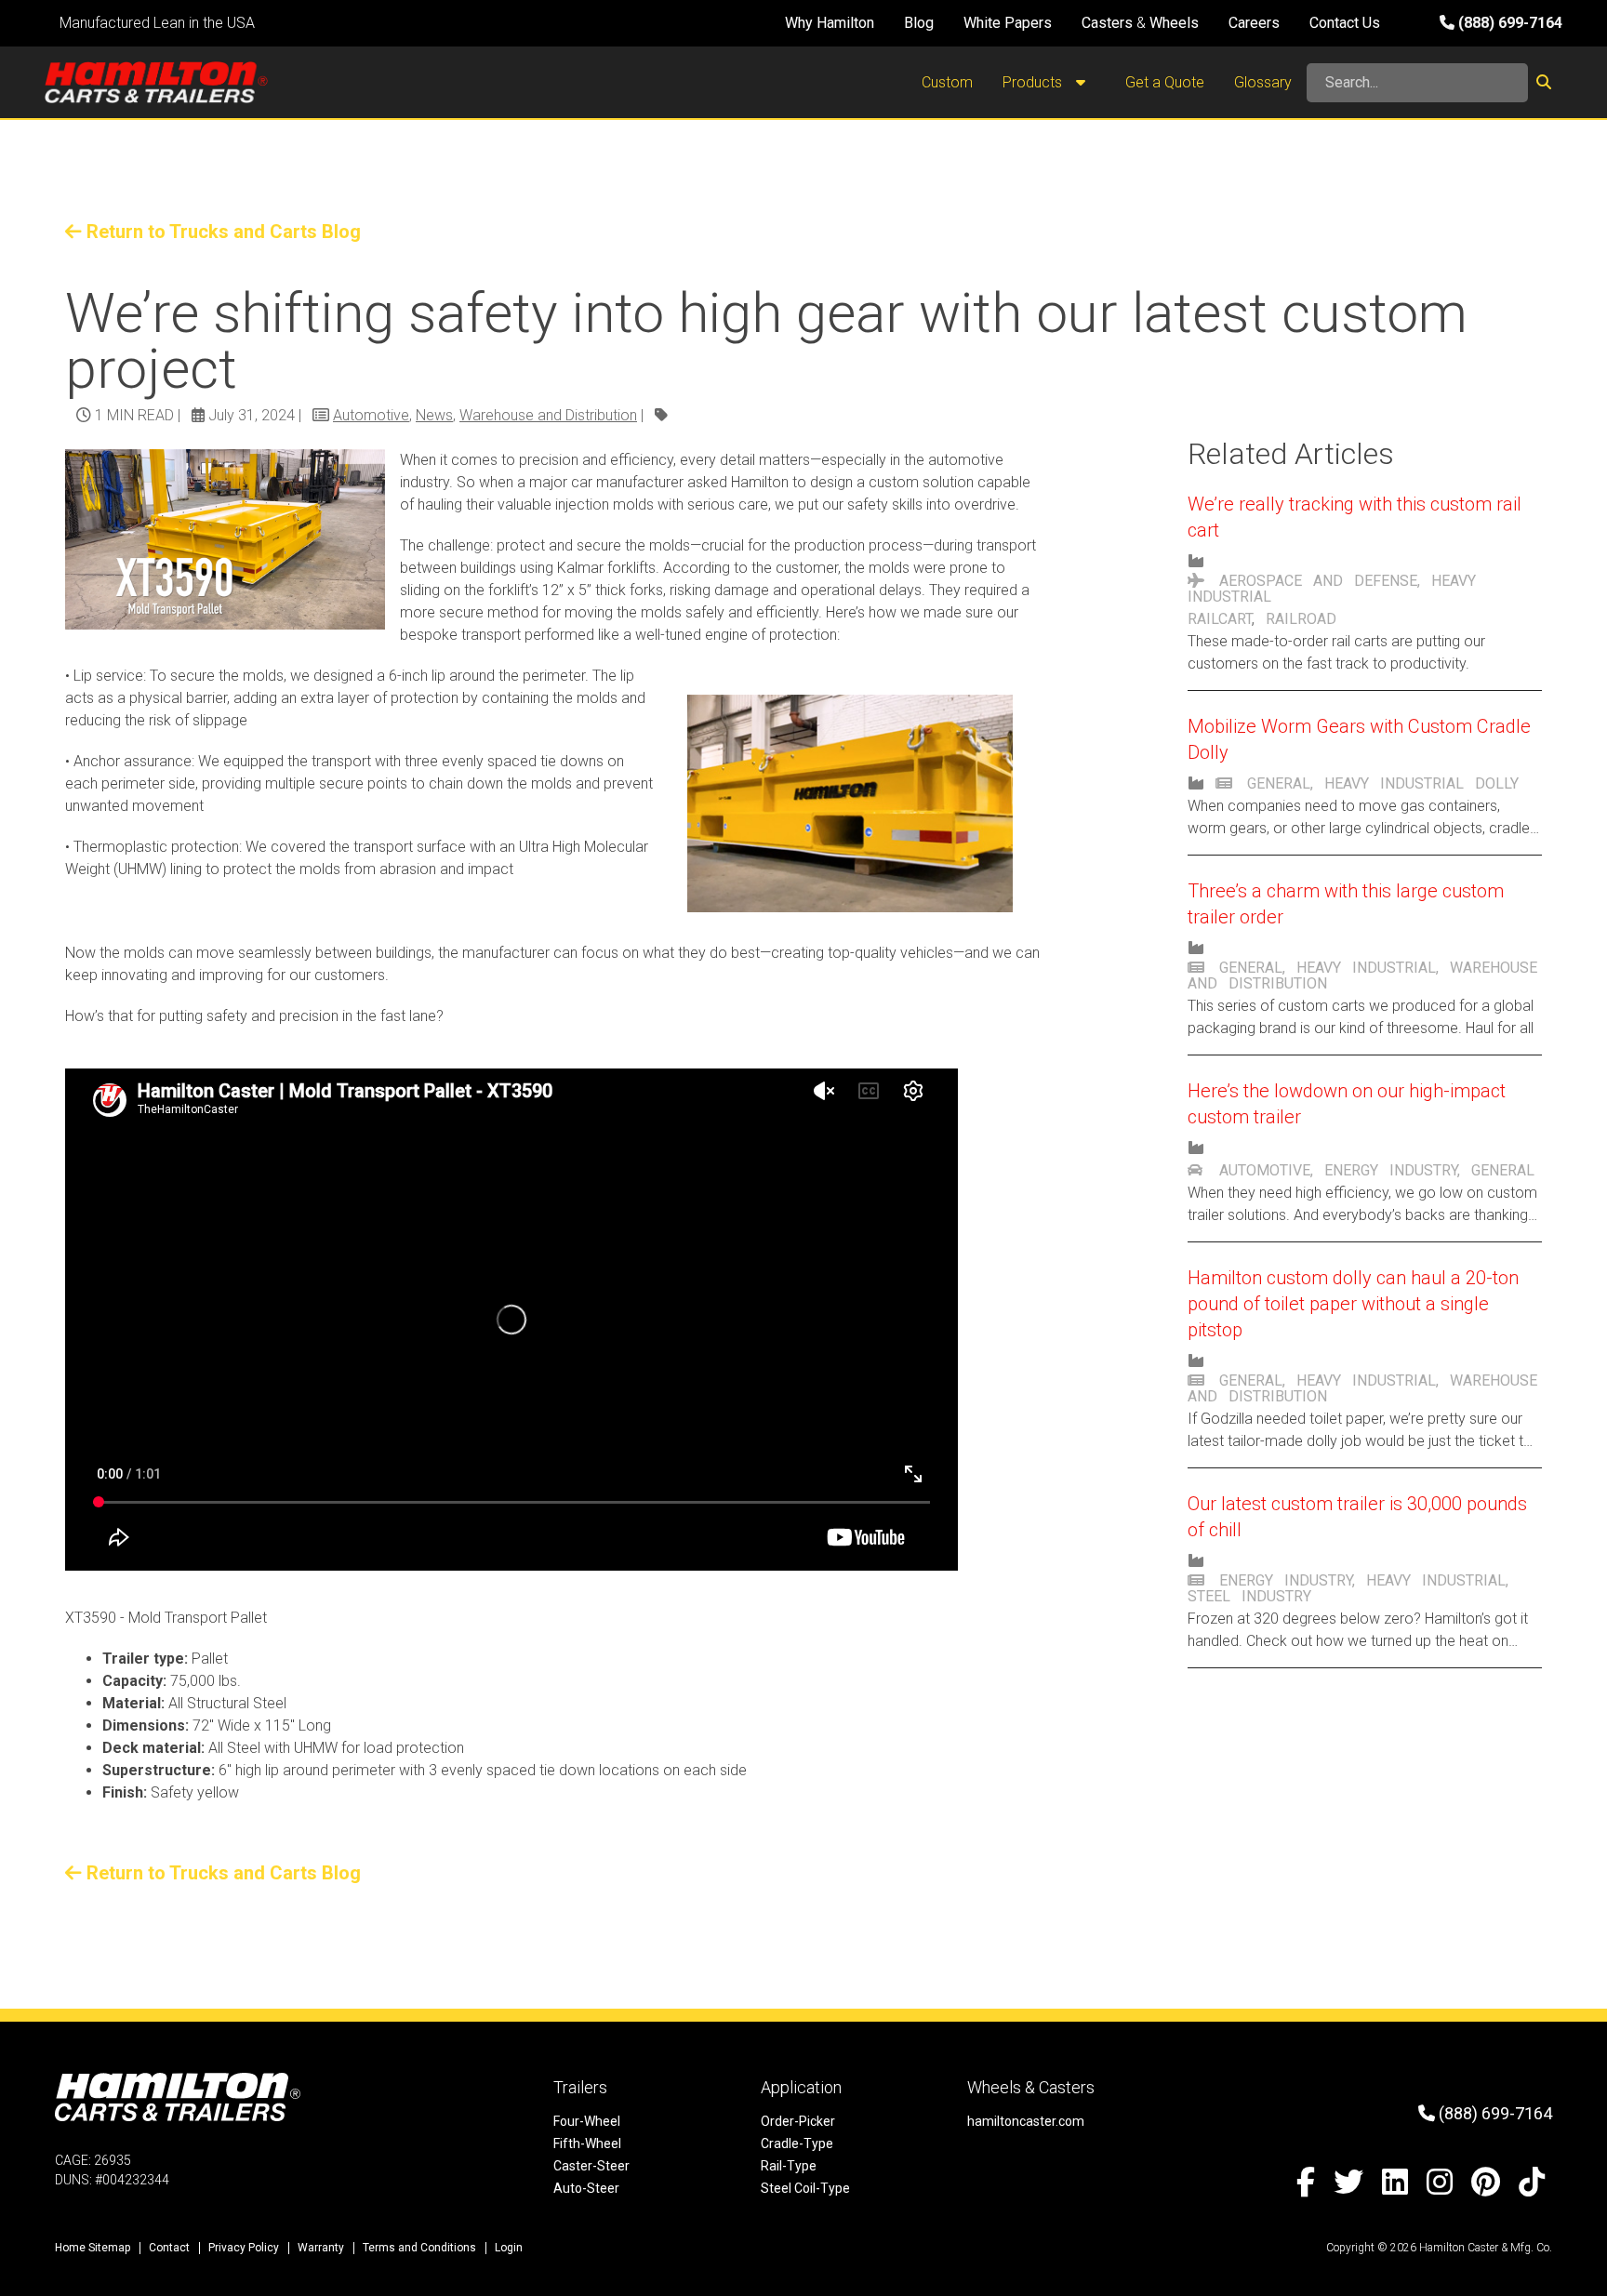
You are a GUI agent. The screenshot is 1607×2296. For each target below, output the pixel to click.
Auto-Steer (586, 2188)
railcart (1220, 619)
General (1279, 783)
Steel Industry (1249, 1596)
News (434, 415)
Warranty (321, 2248)
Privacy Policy (244, 2248)
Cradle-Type (797, 2143)
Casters (1107, 23)
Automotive (371, 415)
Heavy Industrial (1394, 783)
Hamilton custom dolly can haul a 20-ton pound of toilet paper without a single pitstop (1353, 1304)
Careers (1254, 23)
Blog (919, 23)
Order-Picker (798, 2121)
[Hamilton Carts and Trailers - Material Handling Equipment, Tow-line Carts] (156, 82)
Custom (947, 82)
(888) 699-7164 (1508, 23)
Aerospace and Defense (1318, 581)
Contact (169, 2248)
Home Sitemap (93, 2248)
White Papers (1008, 23)
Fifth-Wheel (587, 2143)
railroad (1301, 619)
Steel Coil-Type (805, 2188)
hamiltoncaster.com (1026, 2121)
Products (1034, 82)
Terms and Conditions (419, 2248)
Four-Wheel (587, 2121)
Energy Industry (1391, 1170)
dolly (1497, 783)
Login (509, 2248)
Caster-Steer (591, 2166)
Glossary (1263, 82)
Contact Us (1345, 23)
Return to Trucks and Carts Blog (221, 232)
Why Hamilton (830, 23)
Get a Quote (1165, 82)
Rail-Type (789, 2166)
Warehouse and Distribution (548, 415)
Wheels (1174, 23)
